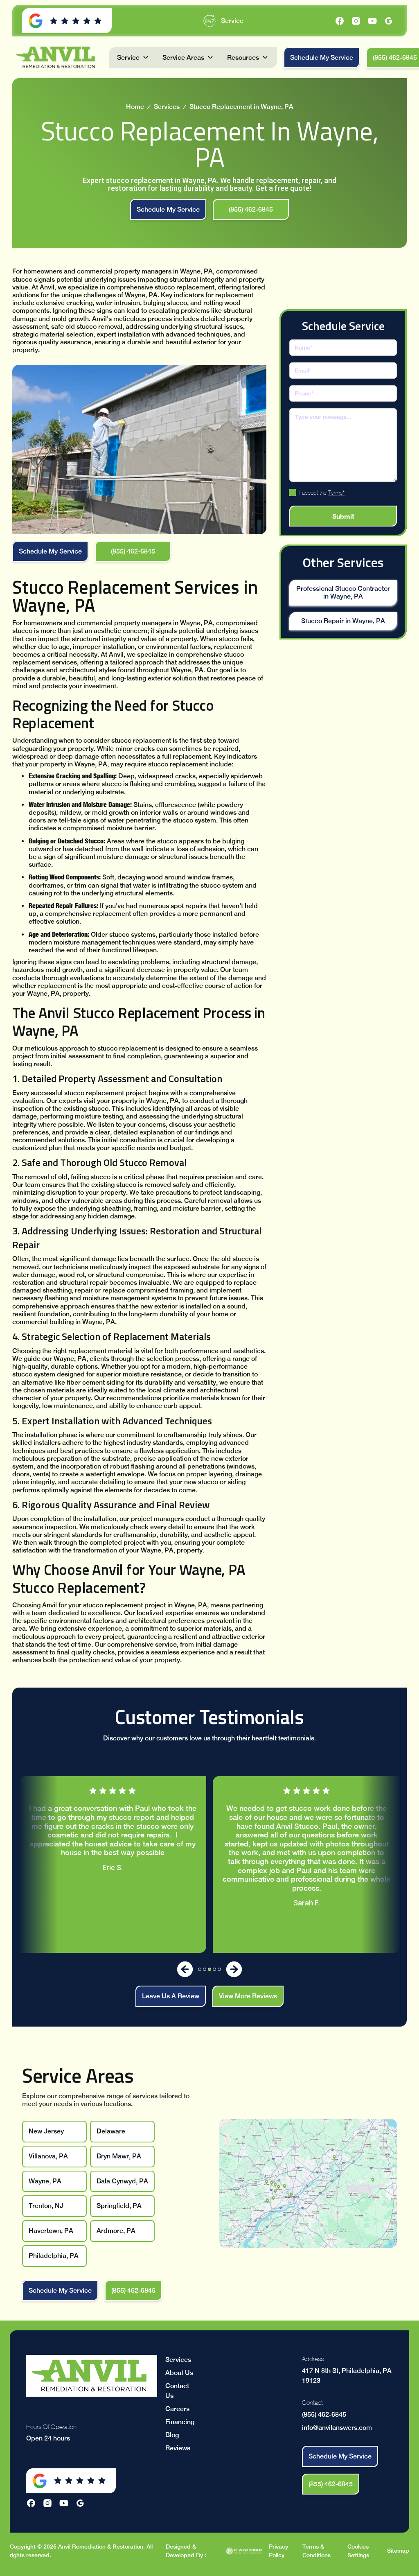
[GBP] (389, 21)
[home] (57, 57)
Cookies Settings (358, 2551)
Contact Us (177, 2391)
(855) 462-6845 (324, 2414)
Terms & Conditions (317, 2551)
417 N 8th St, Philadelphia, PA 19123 (347, 2376)
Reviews (178, 2448)
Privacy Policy (278, 2551)
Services (167, 107)
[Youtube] (372, 21)
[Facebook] (340, 21)
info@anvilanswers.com (337, 2428)
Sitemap (398, 2551)
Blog (172, 2435)
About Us (179, 2373)
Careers (177, 2409)
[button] (133, 58)
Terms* (336, 493)
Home (135, 107)
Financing (180, 2422)
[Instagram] (356, 21)
